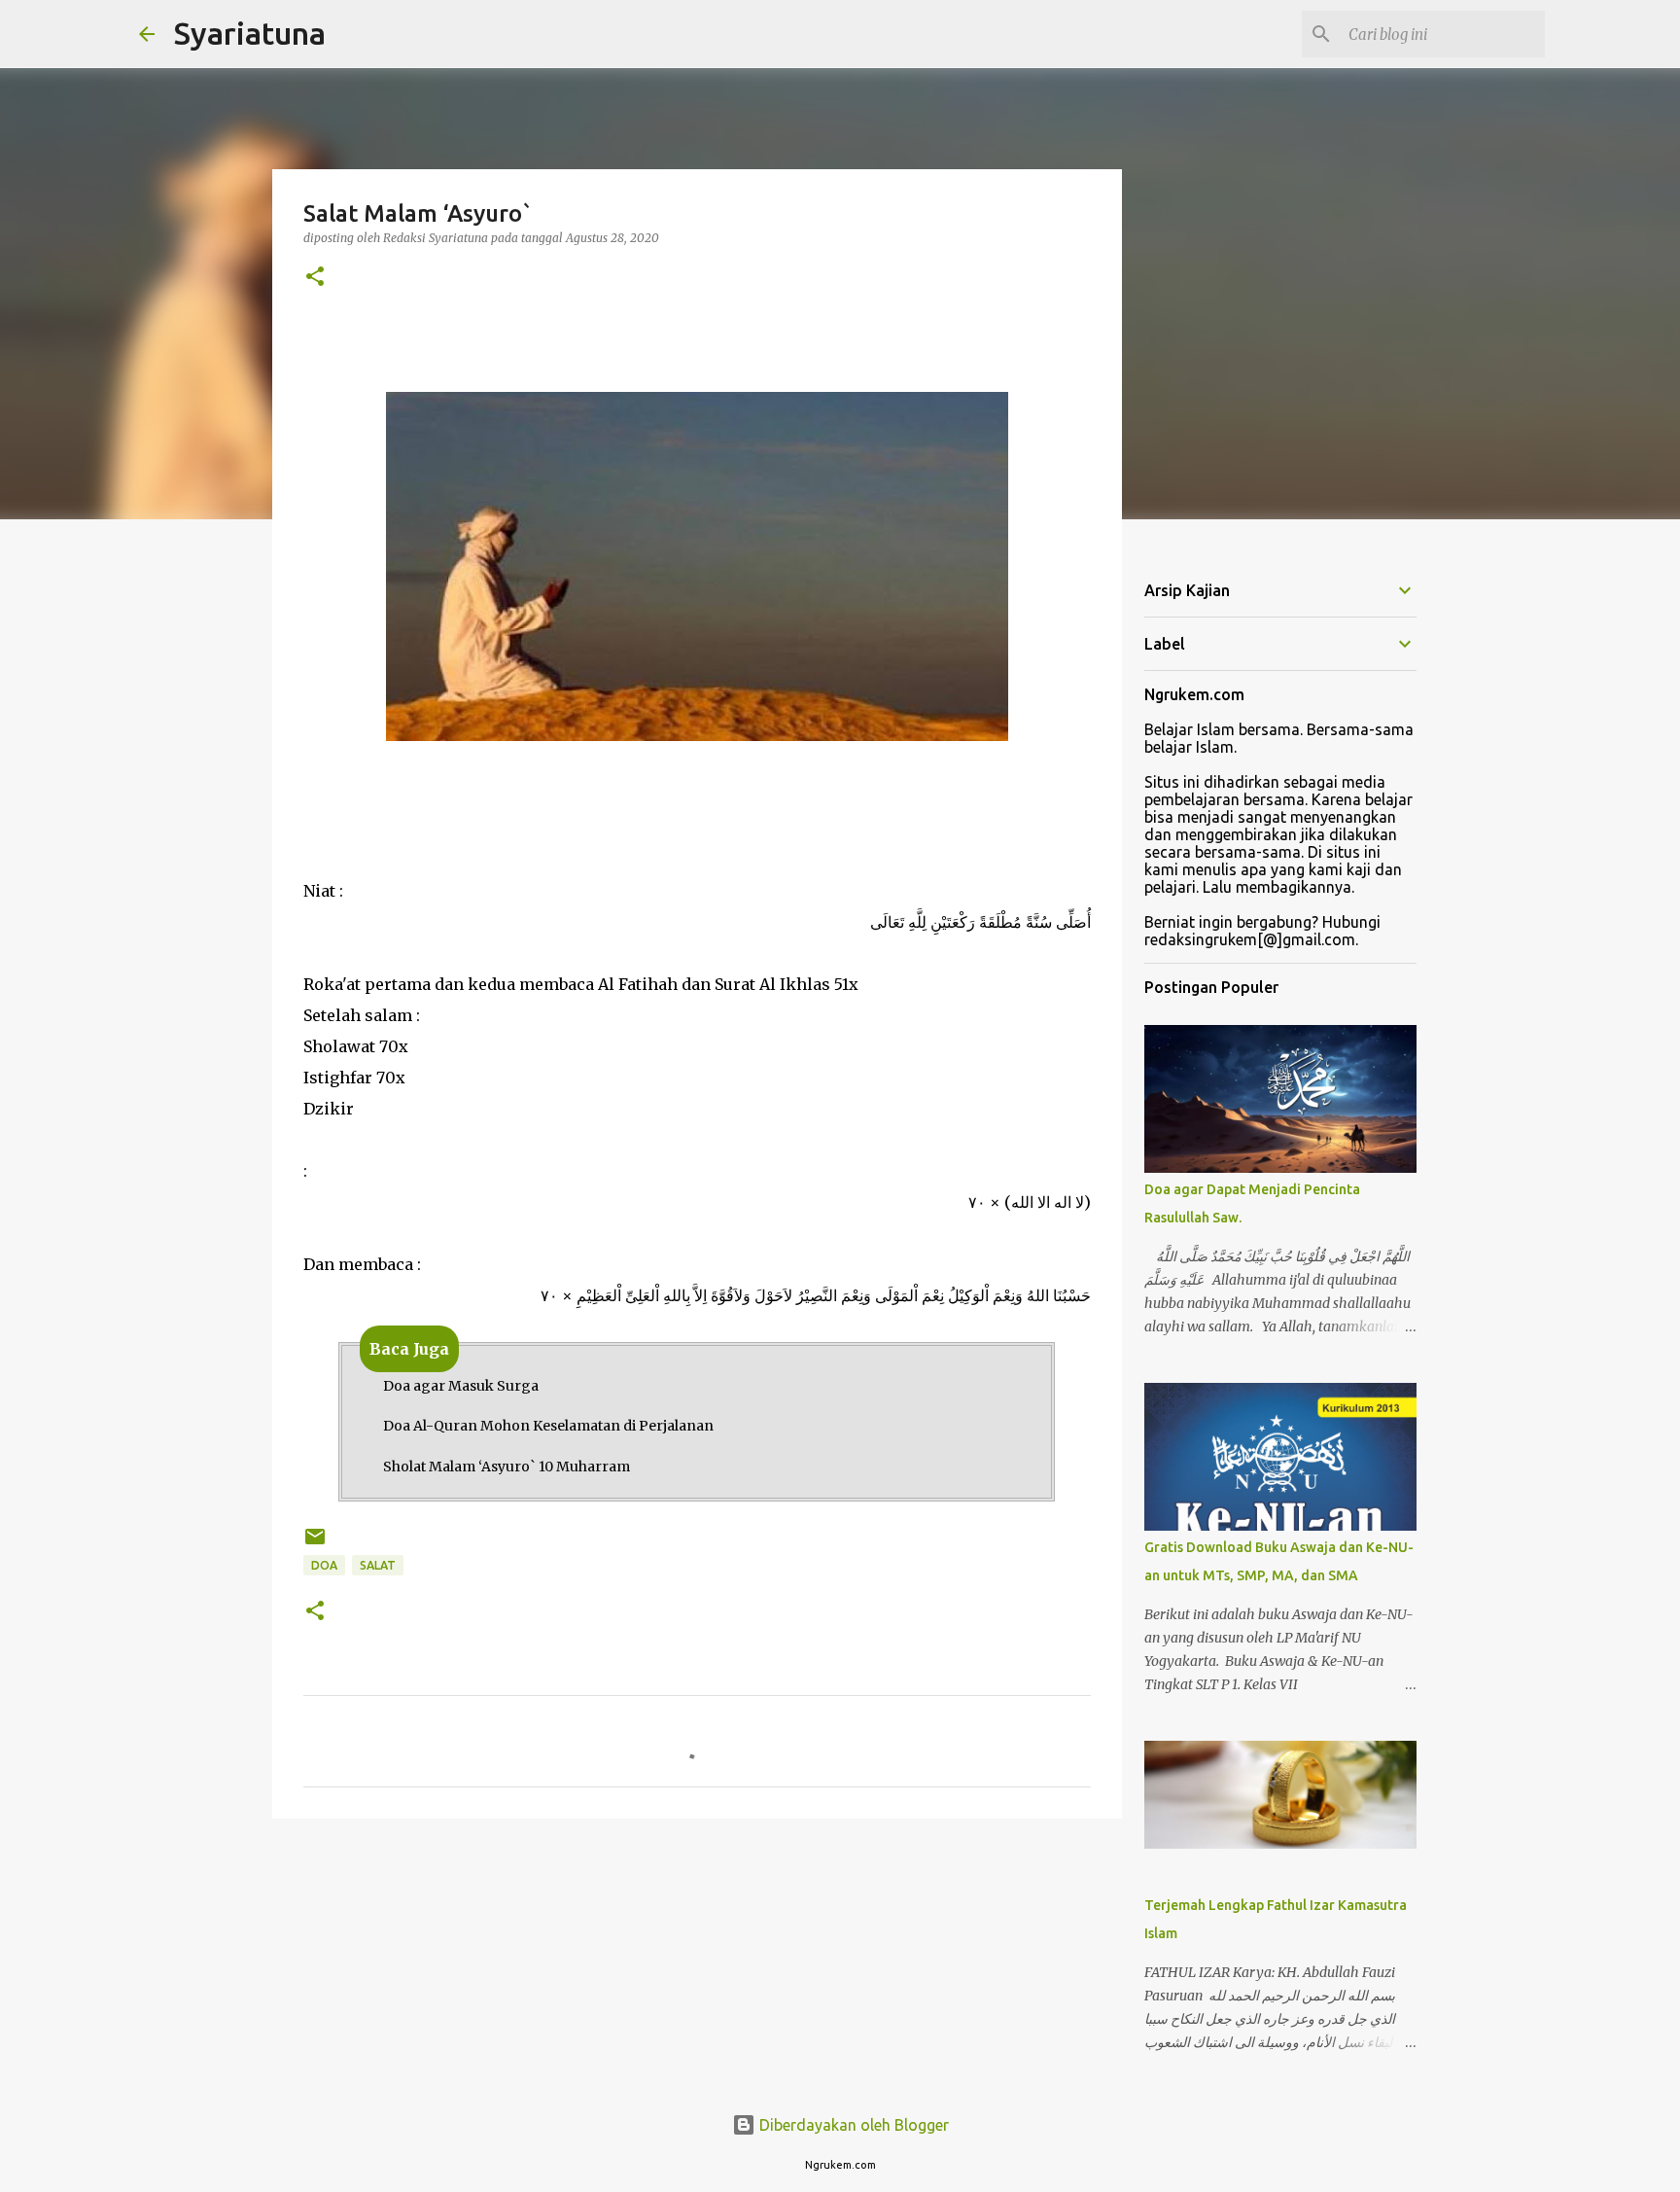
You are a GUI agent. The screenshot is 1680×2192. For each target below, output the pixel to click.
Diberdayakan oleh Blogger (852, 2125)
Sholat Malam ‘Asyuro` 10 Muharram (507, 1467)
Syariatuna (250, 33)
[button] (315, 278)
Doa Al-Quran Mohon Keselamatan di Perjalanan (548, 1426)
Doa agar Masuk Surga (461, 1386)
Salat (378, 1565)
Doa (324, 1565)
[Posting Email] (315, 1544)
